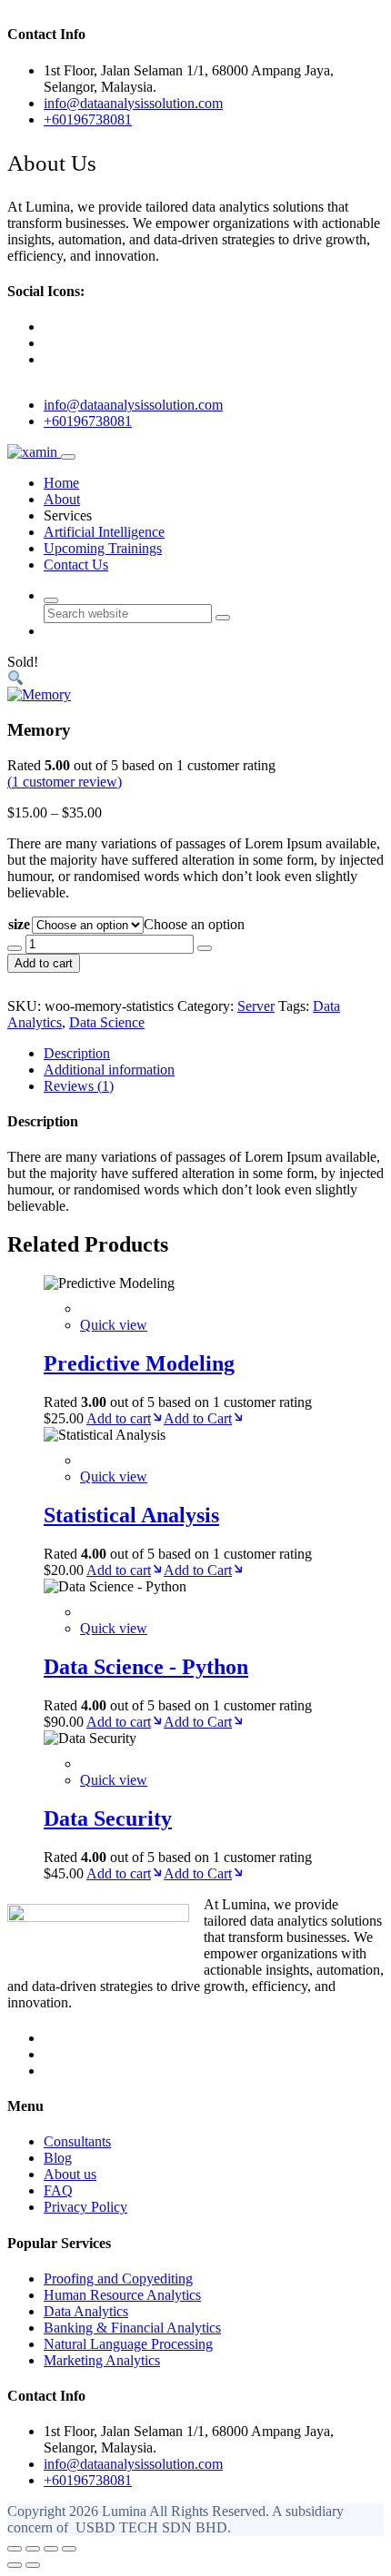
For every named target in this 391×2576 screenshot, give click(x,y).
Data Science (107, 1022)
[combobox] (194, 924)
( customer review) (65, 782)
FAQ (58, 2190)
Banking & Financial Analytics (132, 2328)
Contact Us (76, 565)
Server (256, 1006)
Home (61, 483)
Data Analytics (86, 2311)
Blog (58, 2158)
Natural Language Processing (128, 2344)
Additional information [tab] (109, 1070)
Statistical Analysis (131, 1515)
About (62, 499)
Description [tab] (77, 1053)
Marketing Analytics (102, 2360)
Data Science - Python (146, 1667)
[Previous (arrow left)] (15, 2565)
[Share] (51, 2549)
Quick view (114, 1325)
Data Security (108, 1818)
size (19, 924)
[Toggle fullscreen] (33, 2549)
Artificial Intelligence (104, 532)
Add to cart (44, 963)
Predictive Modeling (139, 1363)
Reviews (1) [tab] (79, 1086)
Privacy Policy (85, 2207)
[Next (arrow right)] (33, 2565)
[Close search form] (51, 600)
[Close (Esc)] (69, 2549)
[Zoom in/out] (15, 2549)
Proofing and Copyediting (118, 2279)
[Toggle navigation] (68, 457)
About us (70, 2174)
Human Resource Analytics (122, 2295)
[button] (15, 678)
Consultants (77, 2141)
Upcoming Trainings (103, 548)
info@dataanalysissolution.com (133, 405)
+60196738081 (88, 421)
